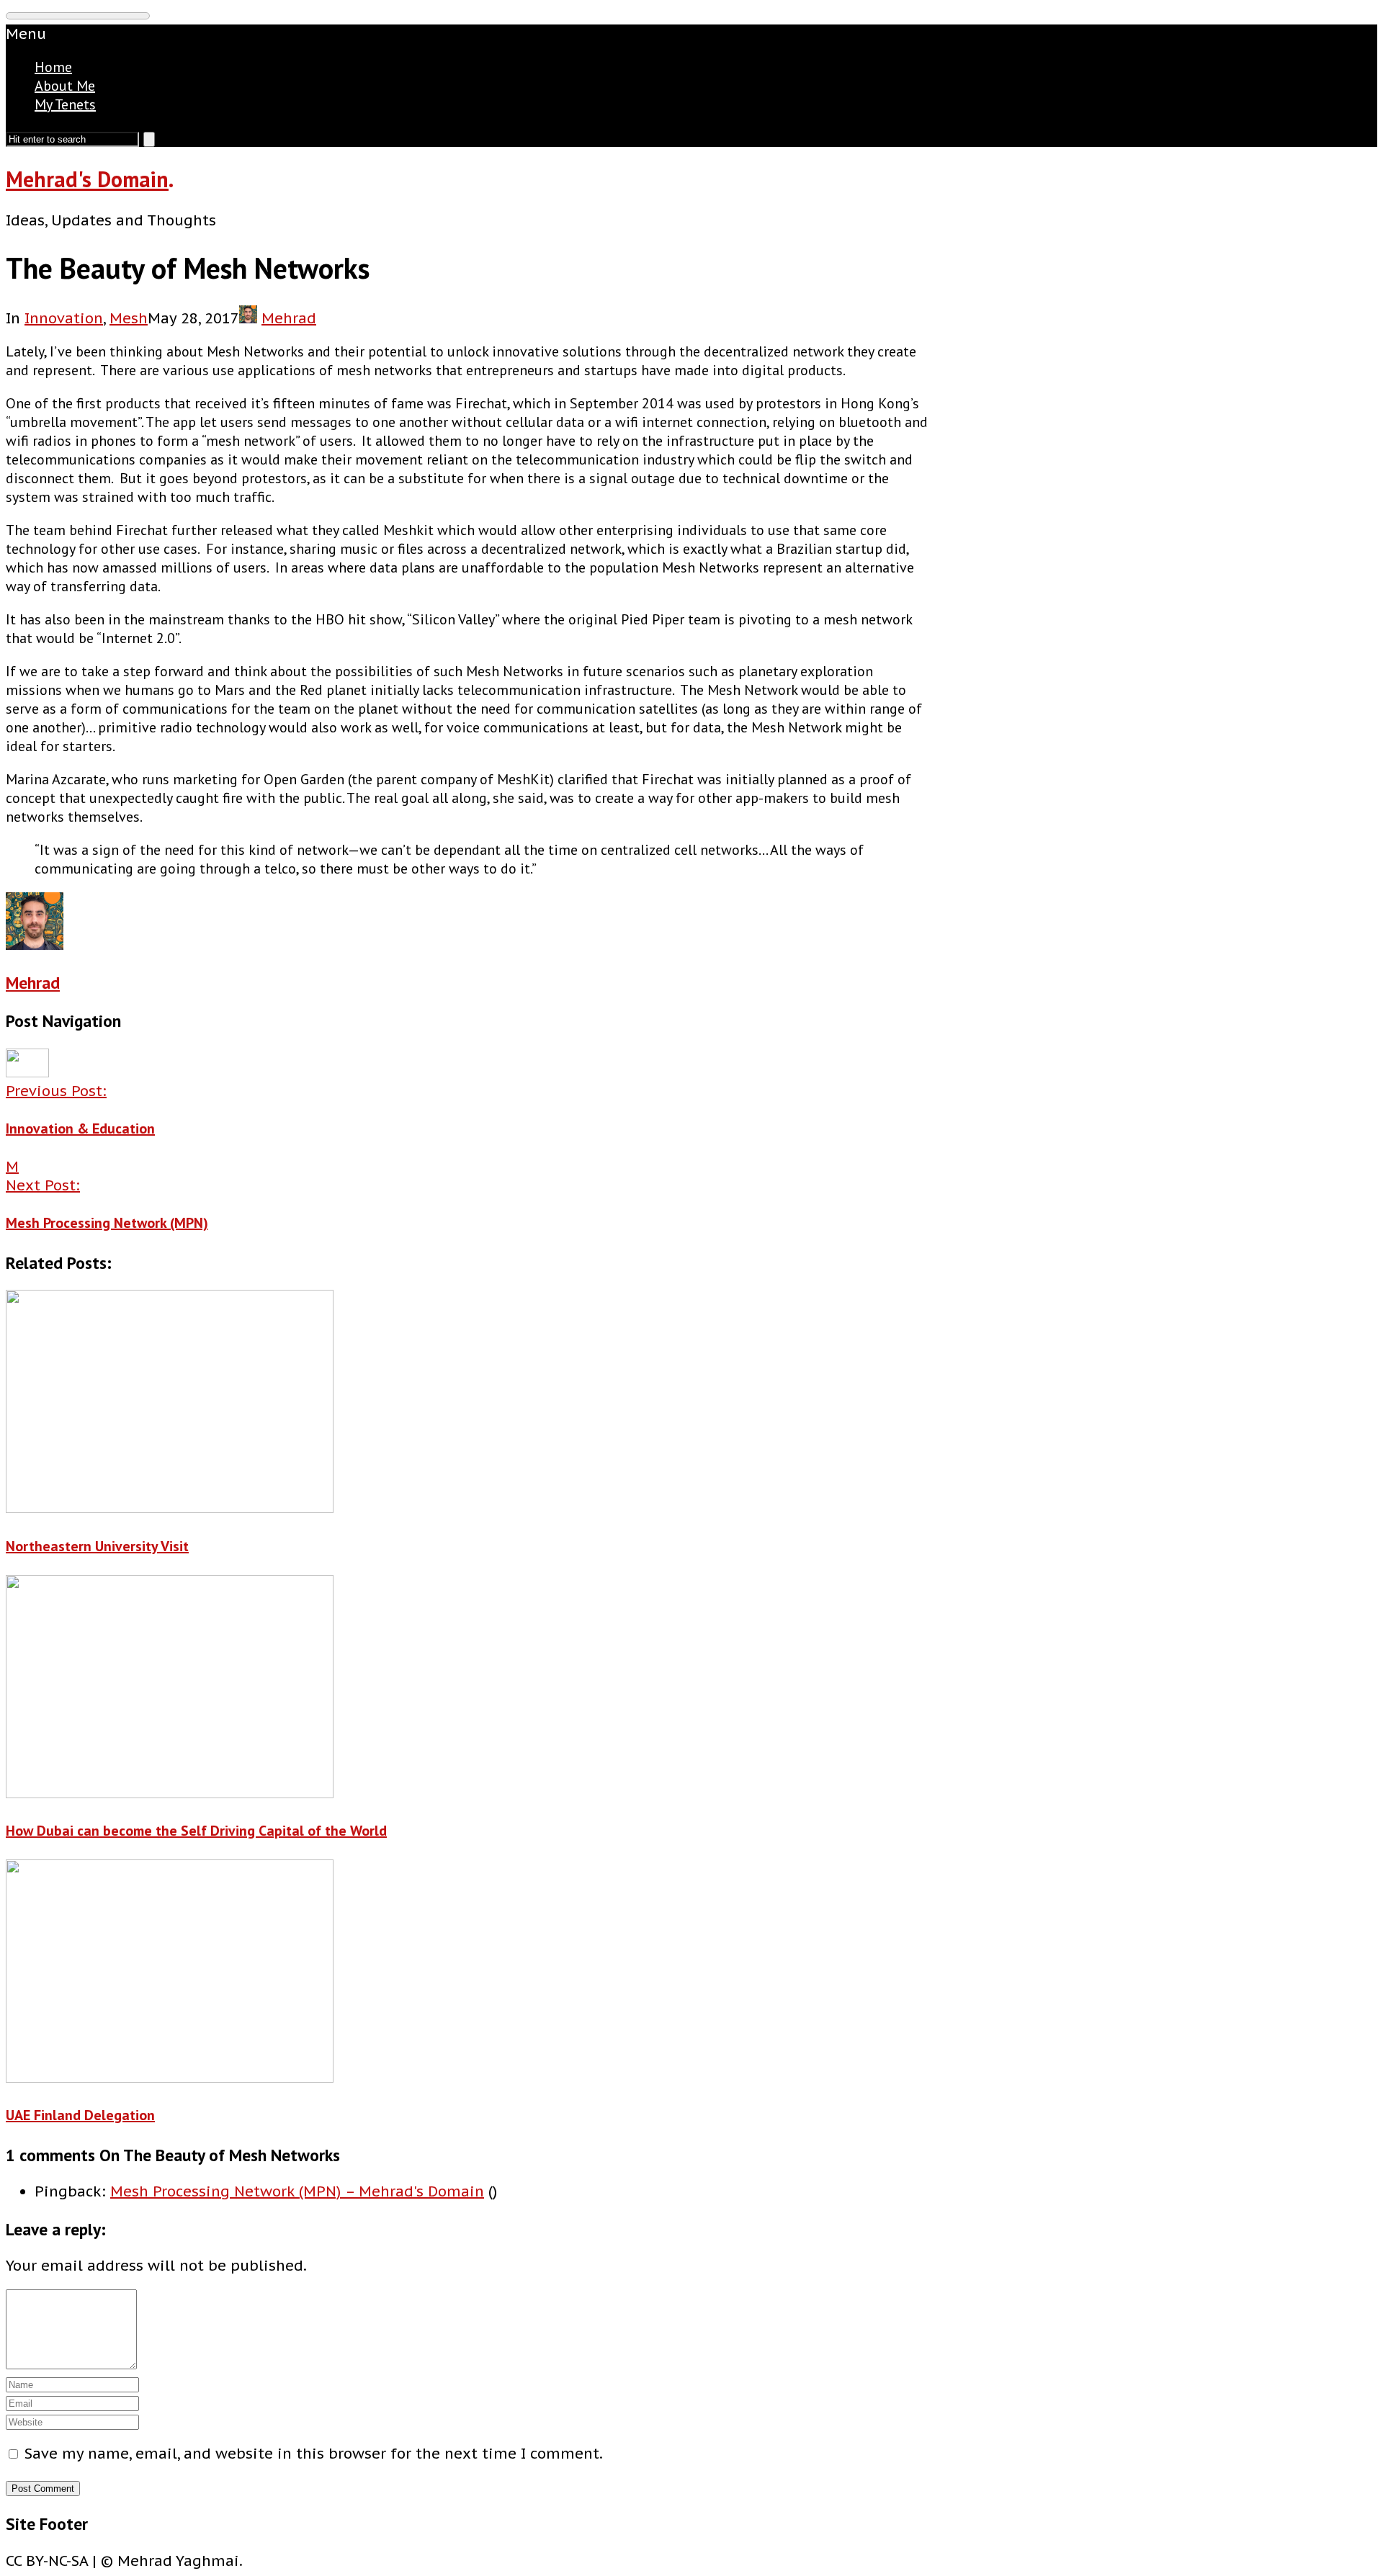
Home (53, 67)
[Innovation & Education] (27, 1072)
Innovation (64, 318)
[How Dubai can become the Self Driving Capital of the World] (467, 1689)
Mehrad (289, 318)
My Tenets (65, 104)
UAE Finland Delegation (80, 2115)
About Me (65, 86)
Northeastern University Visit (97, 1546)
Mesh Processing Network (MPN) (107, 1223)
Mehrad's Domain (87, 179)
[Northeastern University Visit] (467, 1404)
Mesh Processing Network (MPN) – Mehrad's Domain (297, 2191)
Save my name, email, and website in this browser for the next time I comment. (314, 2454)
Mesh (129, 318)
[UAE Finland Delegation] (467, 1973)
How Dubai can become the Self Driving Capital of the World (196, 1831)
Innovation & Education (80, 1128)
